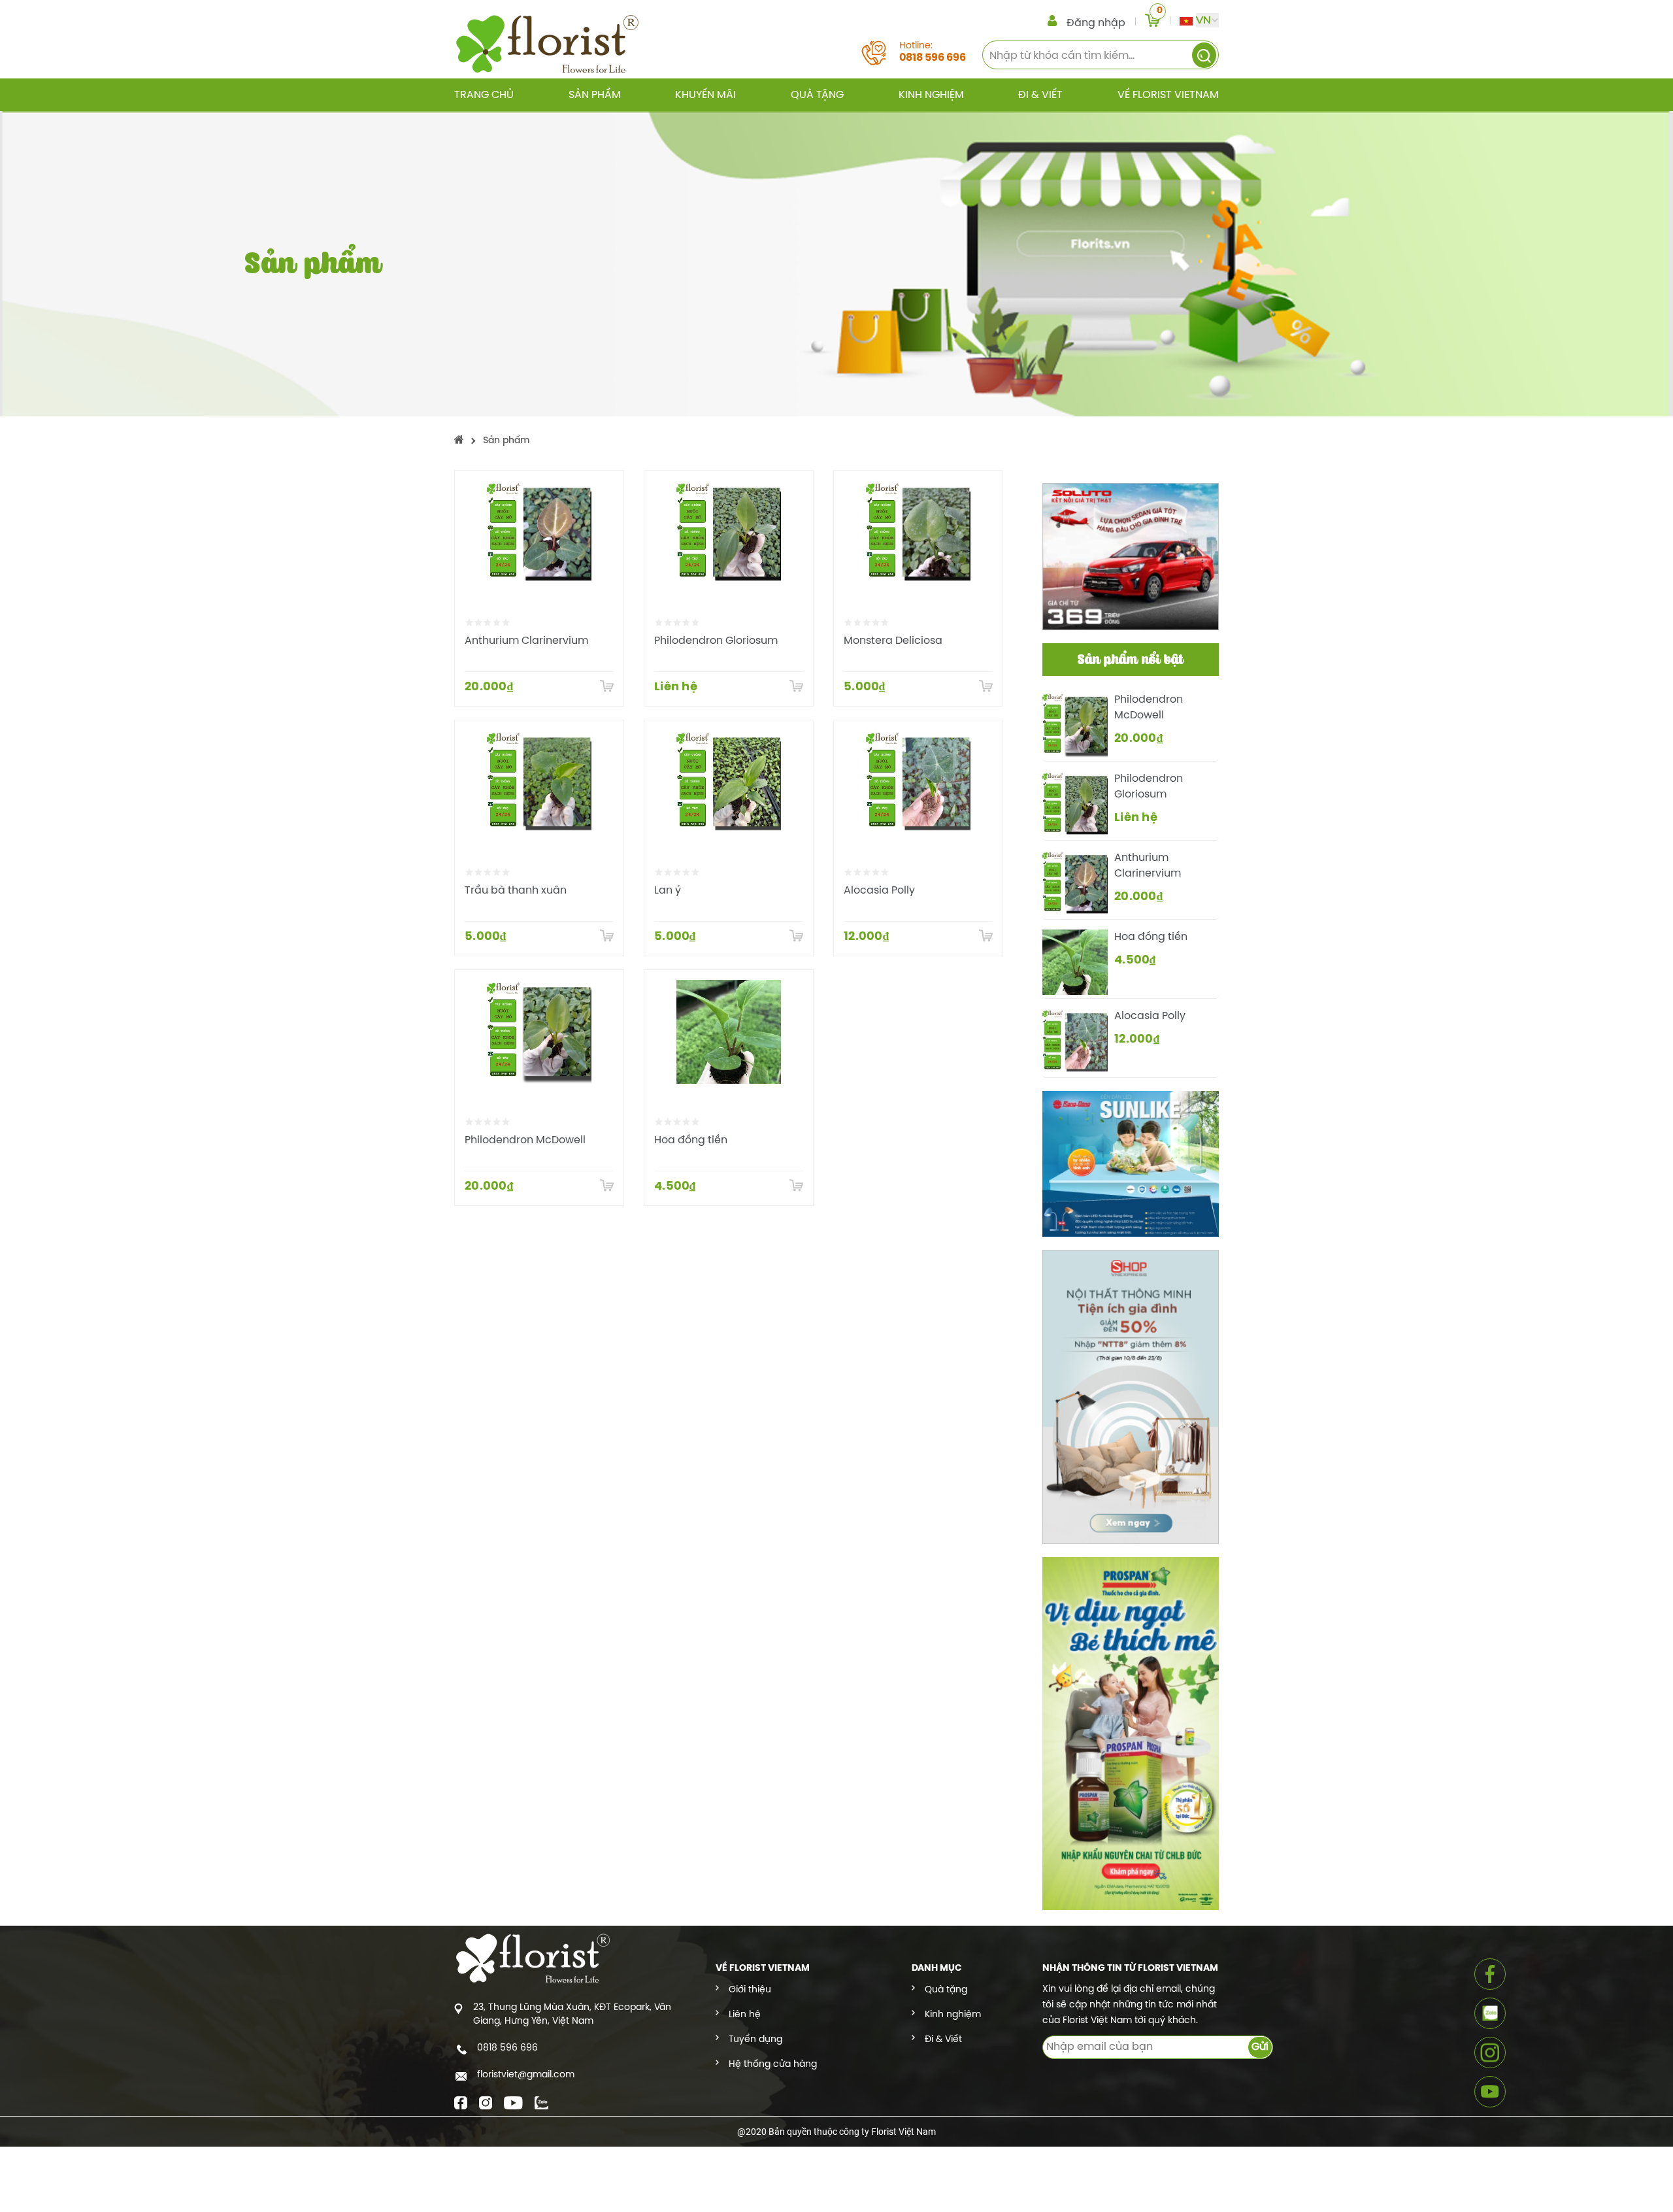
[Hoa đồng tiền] (729, 1032)
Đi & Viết (1040, 95)
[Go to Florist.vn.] (459, 441)
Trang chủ (484, 95)
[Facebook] (461, 2102)
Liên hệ (745, 2015)
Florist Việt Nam (903, 2132)
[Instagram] (486, 2102)
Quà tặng (817, 95)
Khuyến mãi (705, 95)
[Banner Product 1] (1131, 555)
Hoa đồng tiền (691, 1140)
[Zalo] (541, 2102)
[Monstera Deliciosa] (918, 533)
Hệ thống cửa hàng (773, 2065)
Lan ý (668, 891)
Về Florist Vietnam (1168, 95)
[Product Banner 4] (1131, 1732)
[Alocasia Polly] (918, 782)
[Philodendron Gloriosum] (729, 533)
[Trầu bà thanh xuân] (539, 782)
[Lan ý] (729, 782)
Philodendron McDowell (525, 1140)
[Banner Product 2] (1131, 1162)
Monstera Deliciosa (893, 641)
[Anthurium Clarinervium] (539, 533)
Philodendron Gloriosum (716, 641)
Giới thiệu (750, 1990)
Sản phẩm (595, 95)
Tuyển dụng (755, 2040)
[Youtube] (513, 2102)
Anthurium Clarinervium (526, 641)
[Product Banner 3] (1131, 1396)
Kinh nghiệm (931, 95)
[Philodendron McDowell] (539, 1032)
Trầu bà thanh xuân (516, 891)
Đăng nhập (1096, 23)
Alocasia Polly (879, 891)
